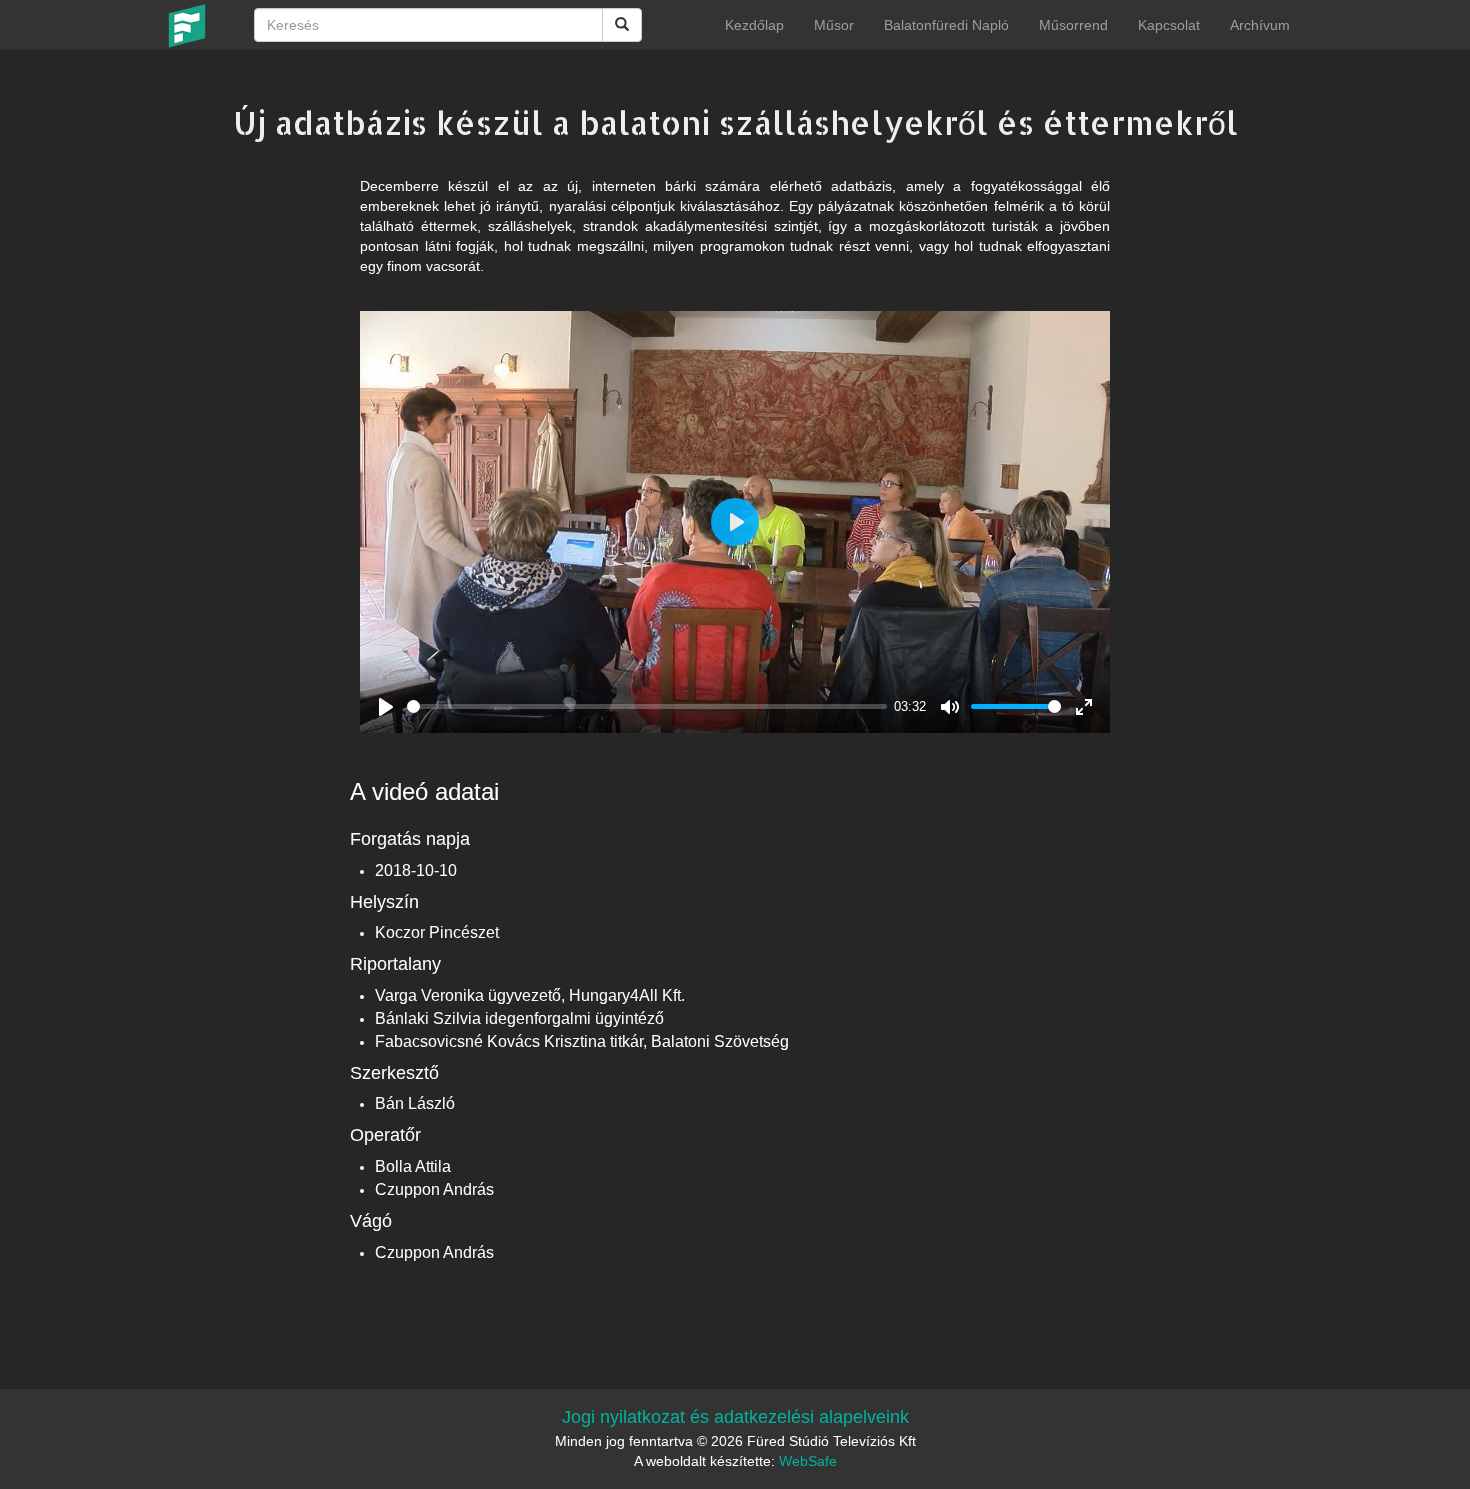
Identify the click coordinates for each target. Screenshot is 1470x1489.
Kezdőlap (754, 25)
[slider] (647, 706)
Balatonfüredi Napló (946, 25)
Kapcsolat (1169, 25)
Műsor (834, 25)
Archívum (1260, 25)
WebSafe (808, 1461)
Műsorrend (1073, 25)
